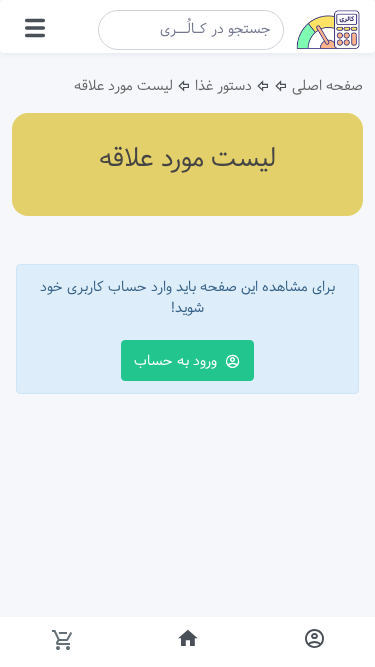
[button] (35, 31)
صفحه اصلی (327, 86)
